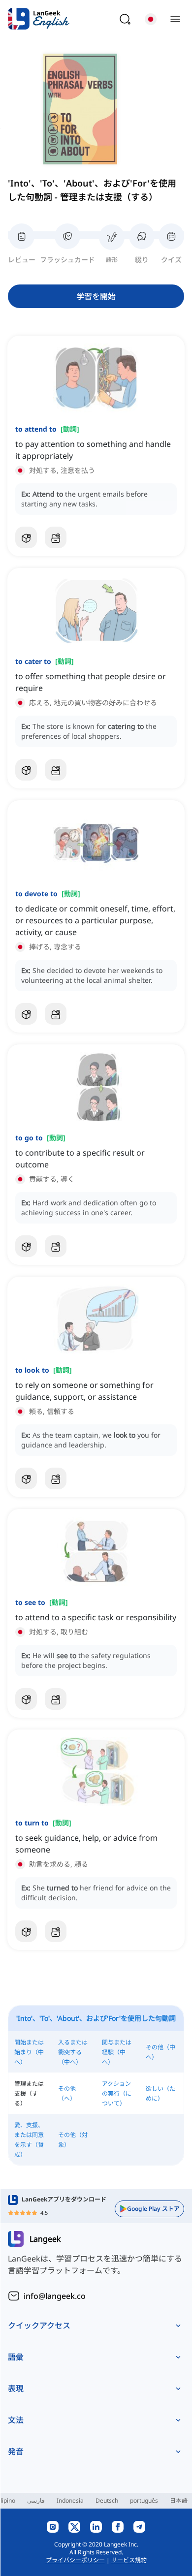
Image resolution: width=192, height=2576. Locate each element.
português (144, 2500)
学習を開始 (96, 296)
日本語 (179, 2500)
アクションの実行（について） (117, 2093)
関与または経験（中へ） (117, 2052)
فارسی (36, 2500)
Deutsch (107, 2500)
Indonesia (70, 2500)
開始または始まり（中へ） (29, 2052)
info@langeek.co (55, 2296)
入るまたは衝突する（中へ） (73, 2052)
